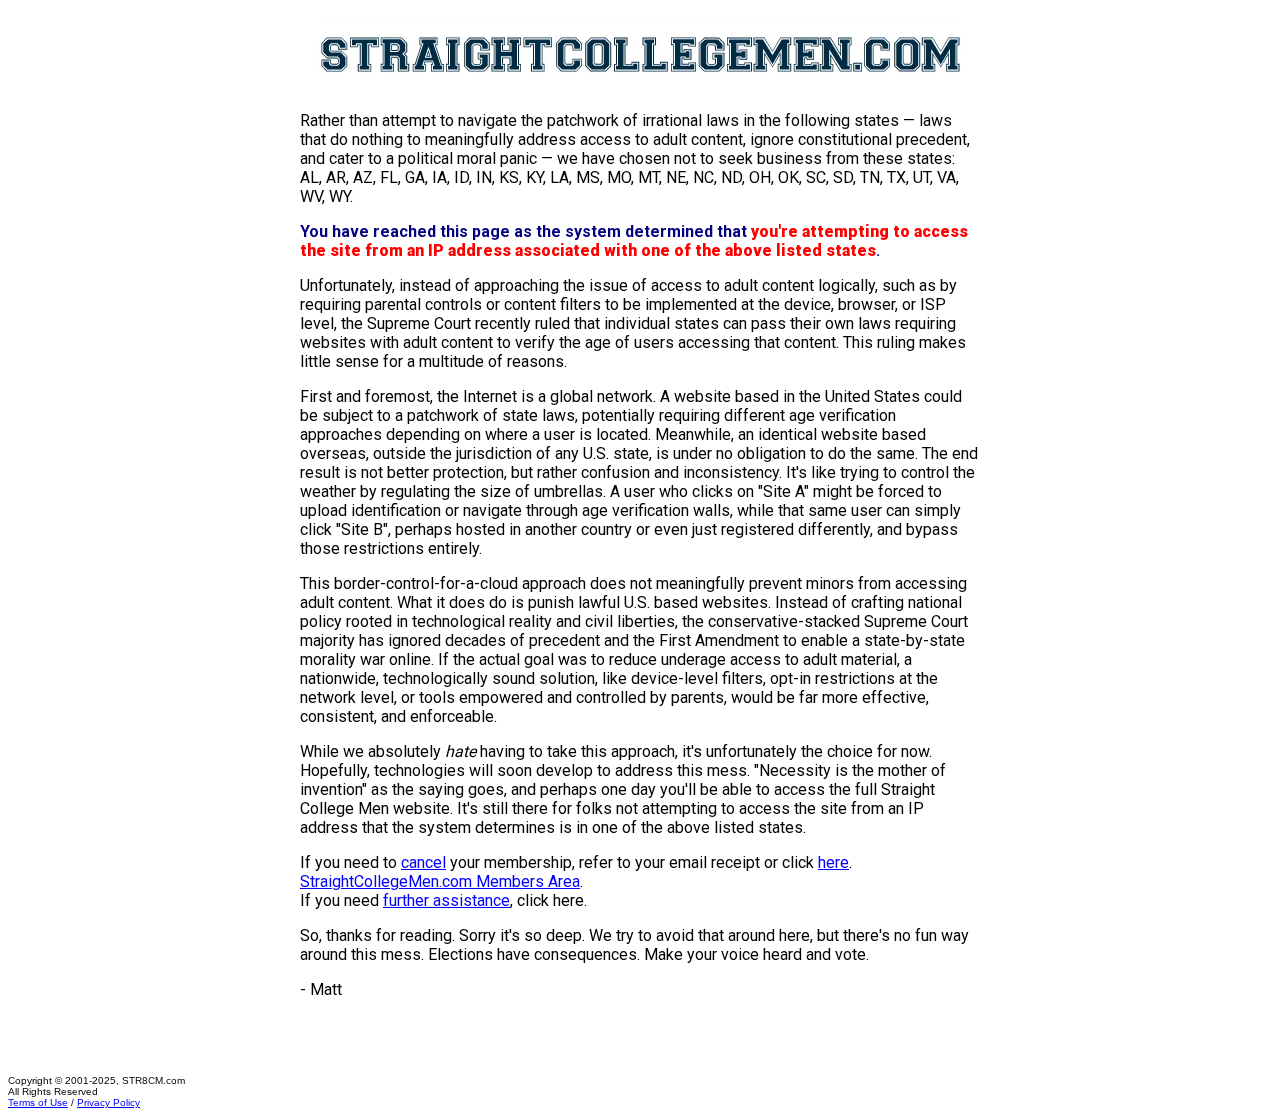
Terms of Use (38, 1102)
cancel (423, 862)
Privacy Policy (108, 1102)
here (833, 862)
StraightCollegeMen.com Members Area (440, 881)
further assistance (446, 900)
